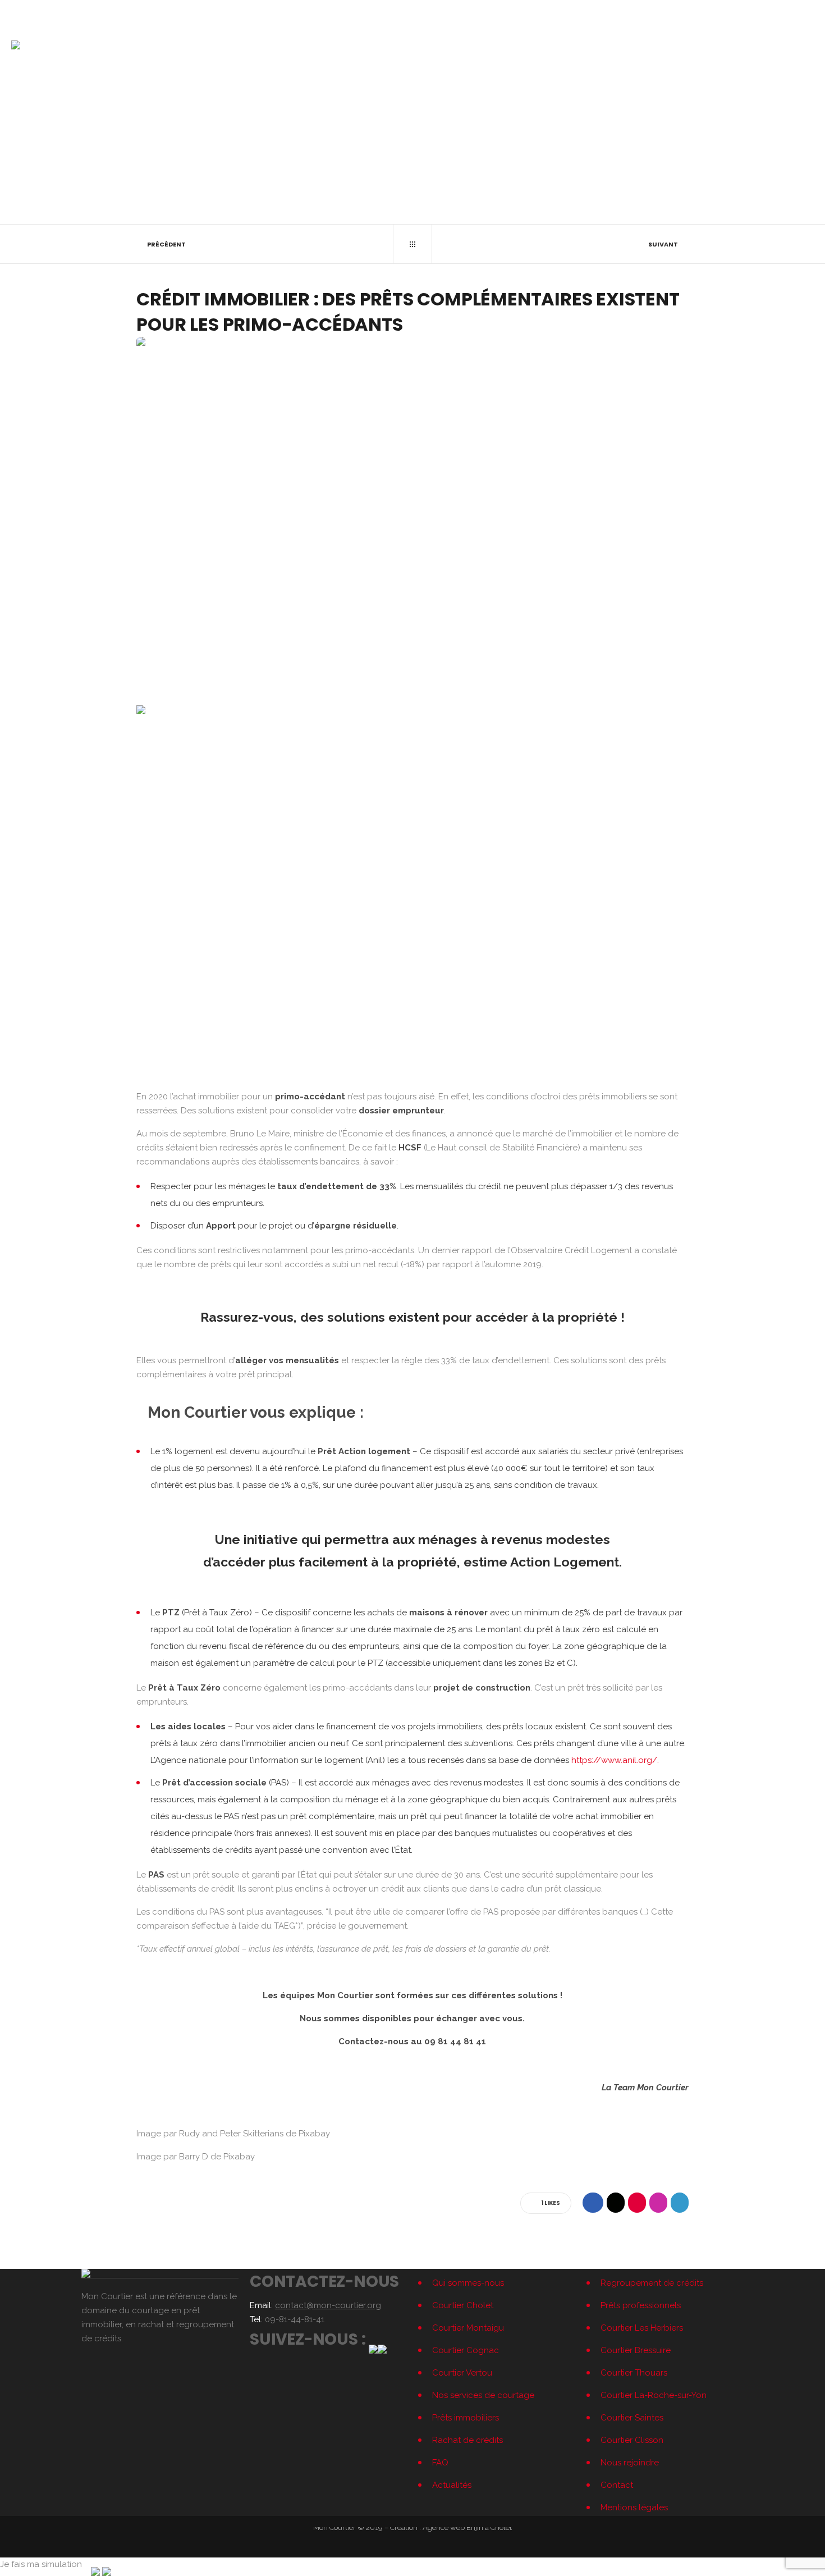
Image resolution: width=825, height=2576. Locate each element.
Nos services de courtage (483, 2395)
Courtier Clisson (632, 2440)
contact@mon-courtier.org (97, 11)
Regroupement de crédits (652, 2283)
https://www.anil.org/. (615, 1760)
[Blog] (412, 244)
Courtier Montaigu (468, 2328)
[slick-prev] (153, 1059)
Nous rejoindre (630, 2463)
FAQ (440, 2463)
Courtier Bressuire (636, 2350)
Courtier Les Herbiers (642, 2328)
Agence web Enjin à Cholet (467, 2527)
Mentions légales (634, 2508)
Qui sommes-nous (468, 2283)
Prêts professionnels (641, 2305)
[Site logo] (16, 45)
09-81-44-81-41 (34, 11)
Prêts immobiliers (466, 2418)
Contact (617, 2485)
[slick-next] (672, 1059)
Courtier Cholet (463, 2305)
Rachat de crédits (467, 2440)
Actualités (452, 2485)
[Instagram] (810, 11)
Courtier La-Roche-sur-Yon (654, 2395)
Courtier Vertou (462, 2373)
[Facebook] (796, 11)
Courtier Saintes (632, 2418)
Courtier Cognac (466, 2350)
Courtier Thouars (634, 2373)
